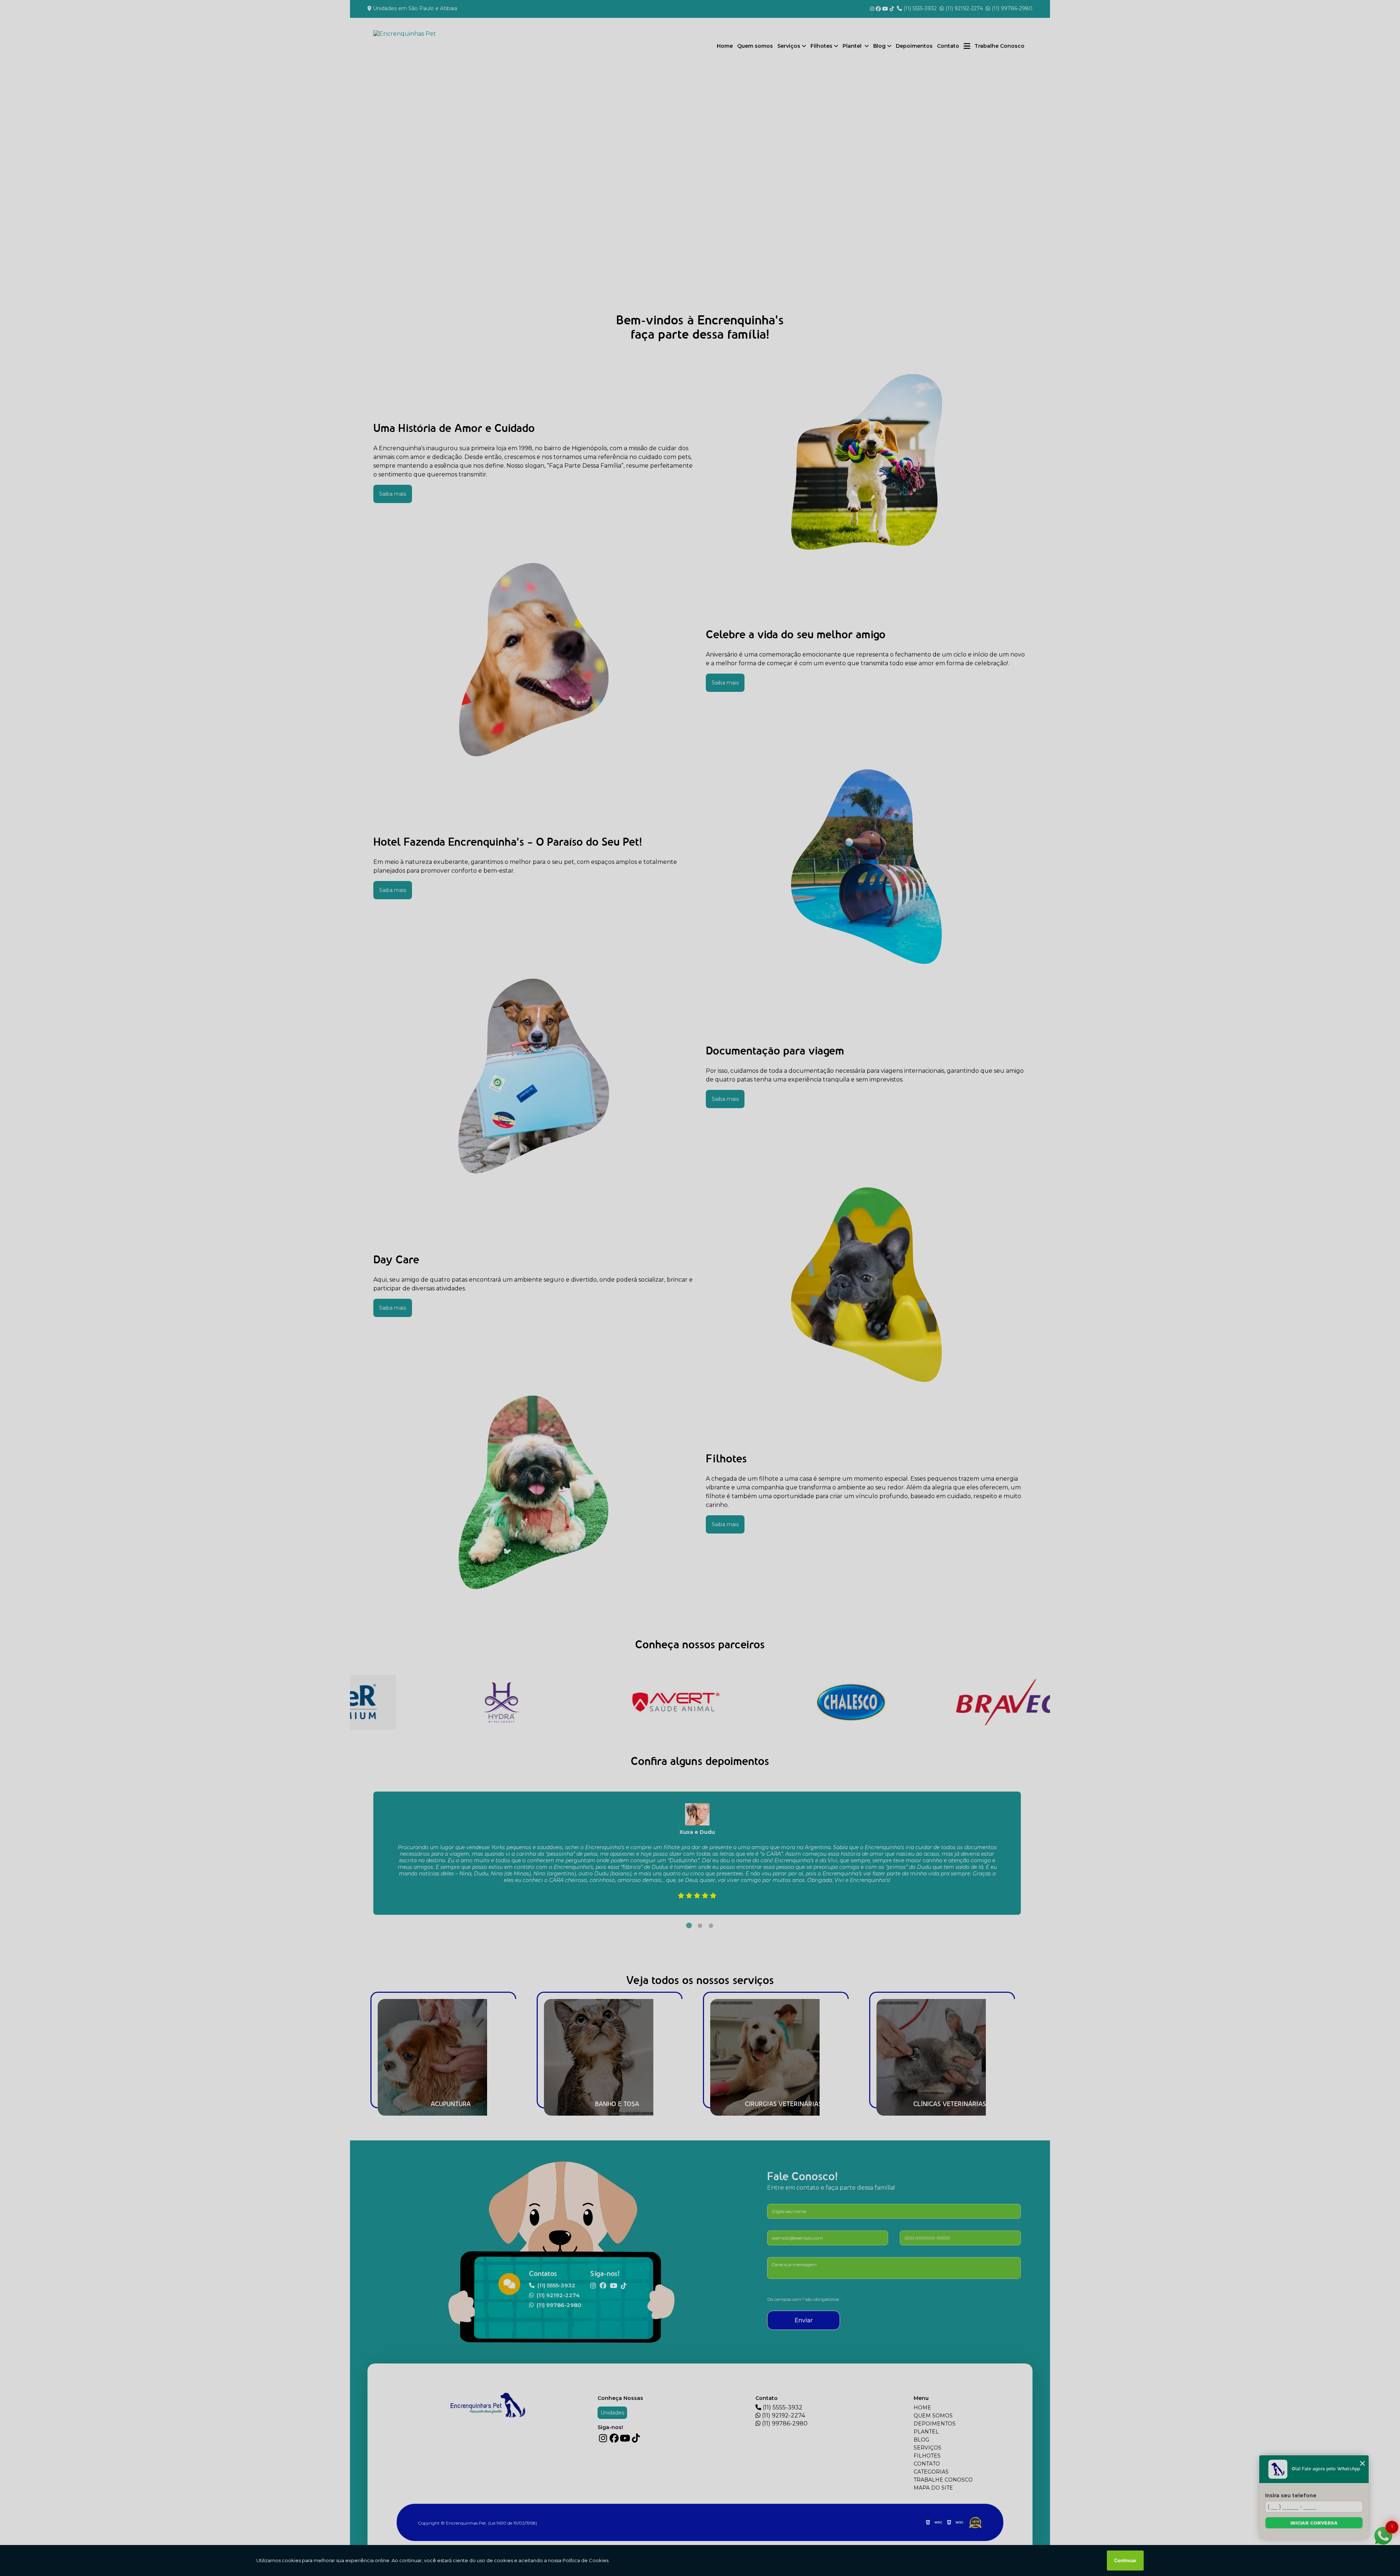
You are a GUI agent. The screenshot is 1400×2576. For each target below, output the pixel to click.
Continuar (1125, 2561)
